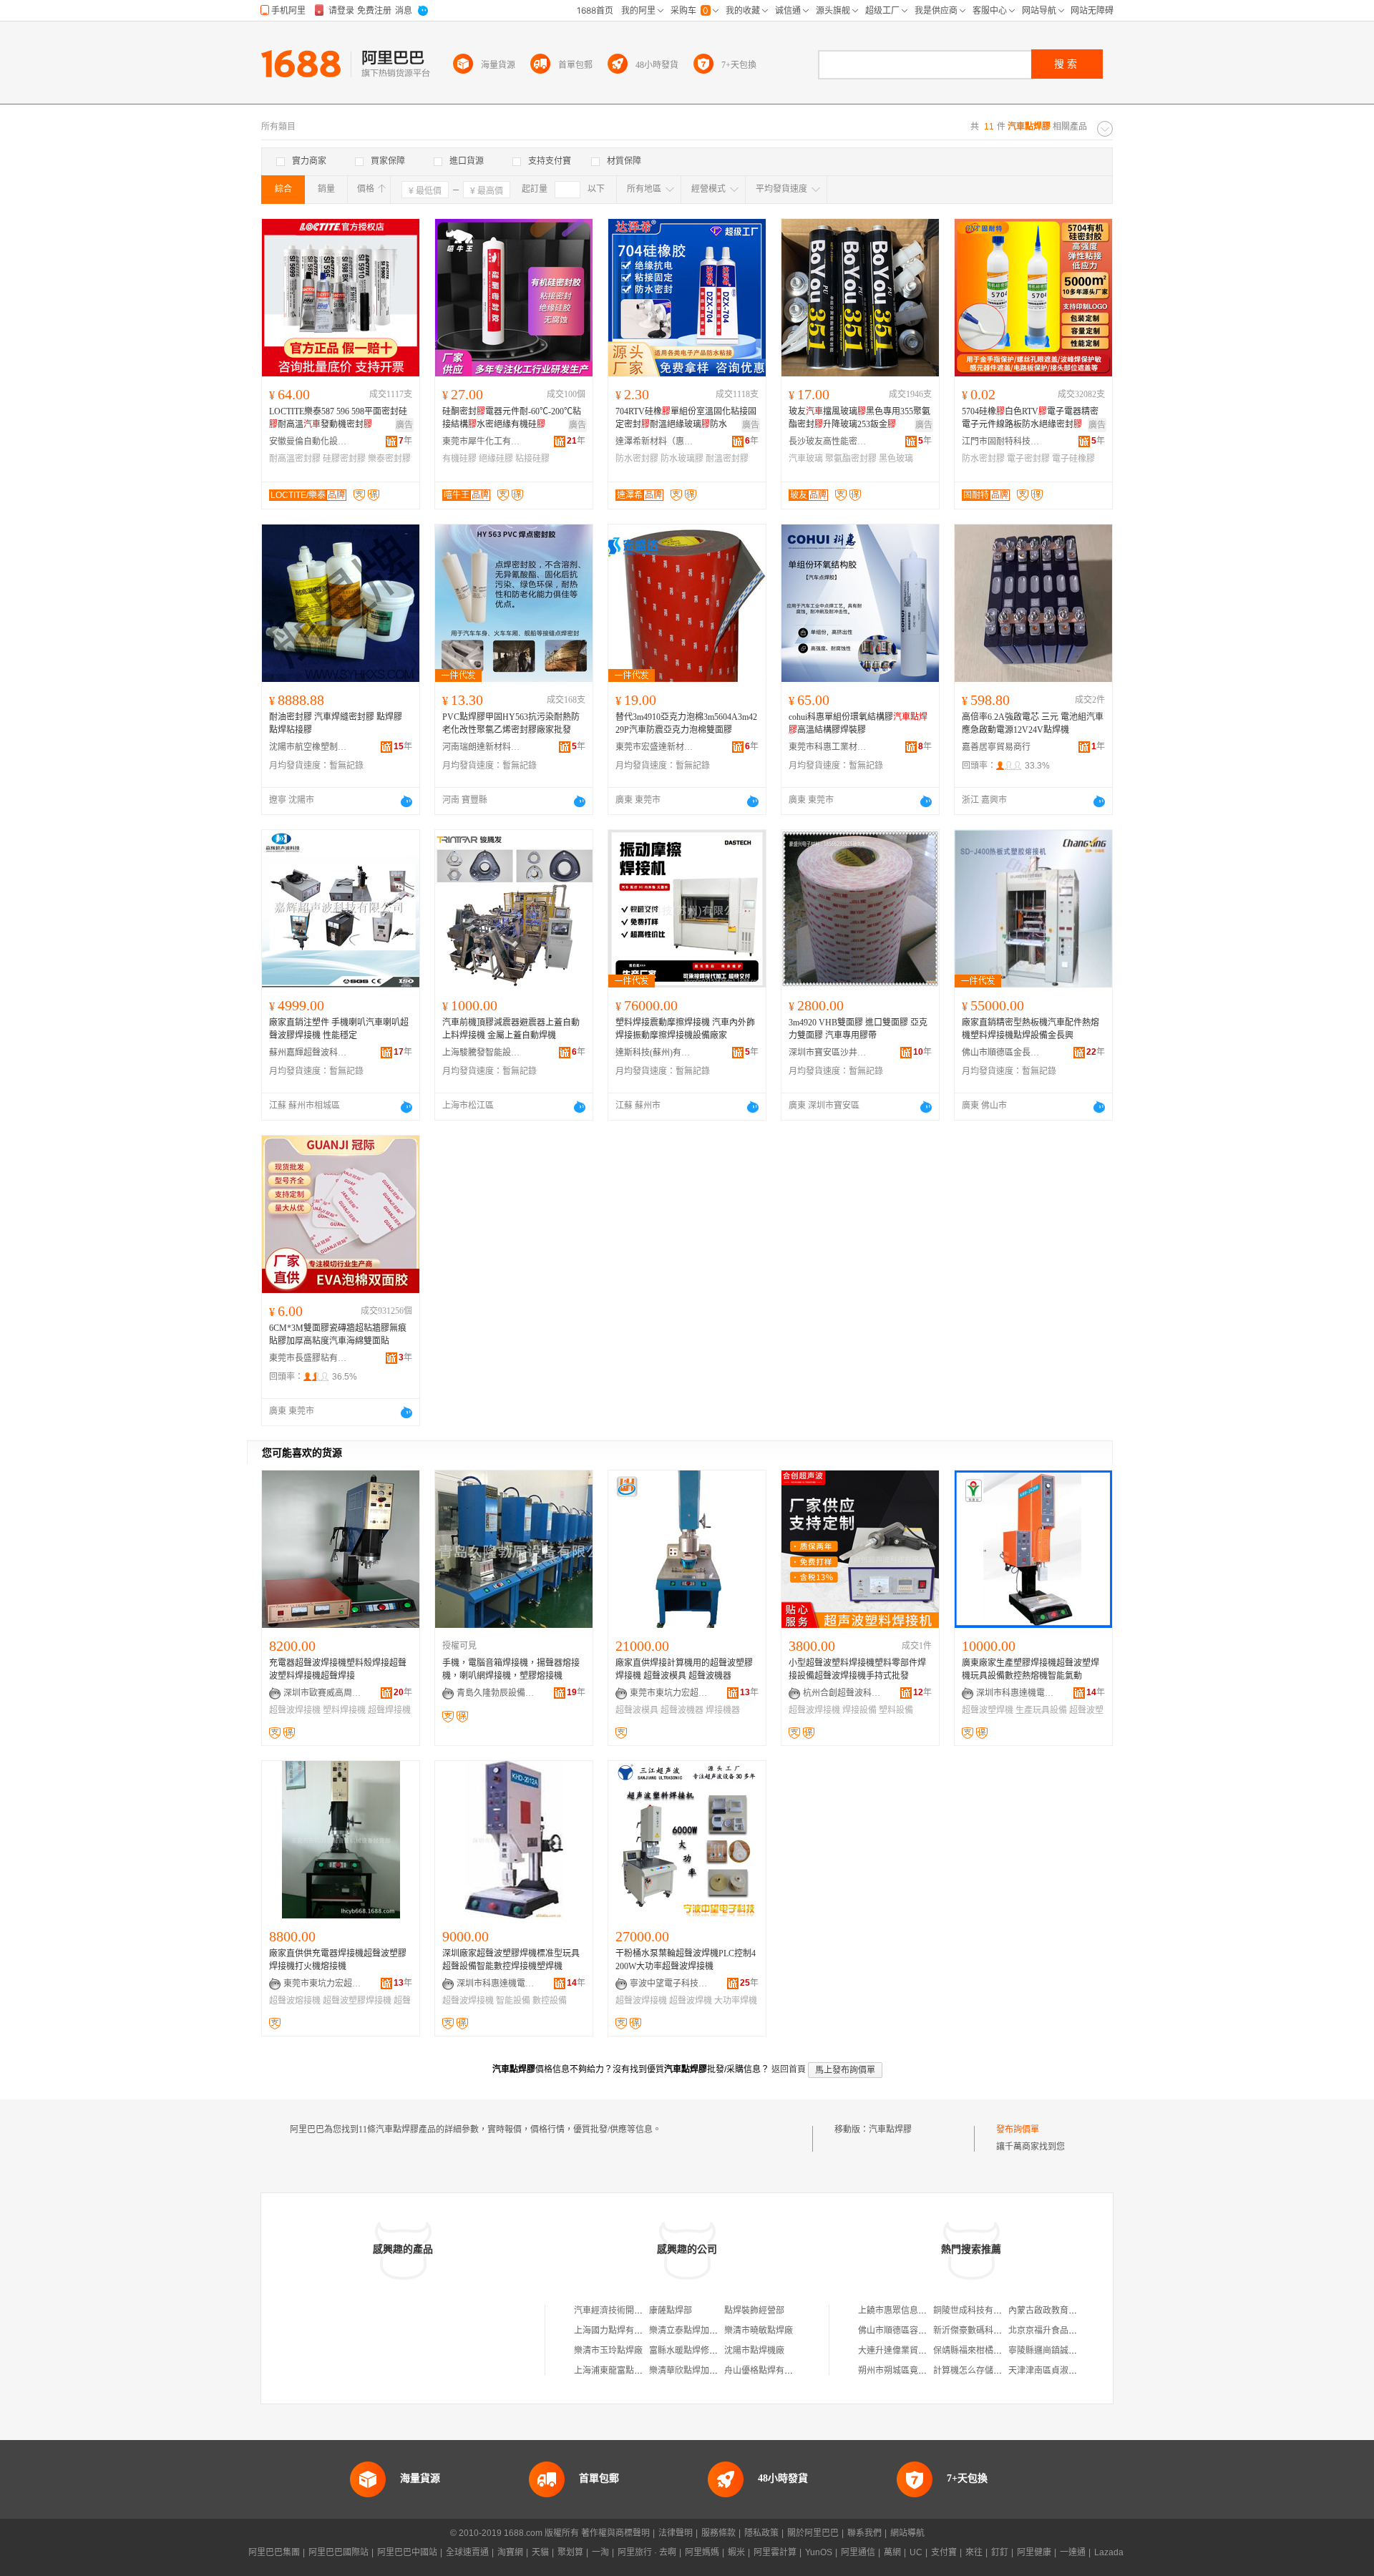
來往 (974, 2552)
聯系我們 (864, 2533)
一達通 (1073, 2552)
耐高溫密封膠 (295, 459)
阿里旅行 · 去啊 (647, 2552)
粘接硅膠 (532, 459)
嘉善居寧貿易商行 (996, 747)
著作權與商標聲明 (615, 2533)
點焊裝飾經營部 (754, 2311)
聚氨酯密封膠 (851, 459)
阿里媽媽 (702, 2552)
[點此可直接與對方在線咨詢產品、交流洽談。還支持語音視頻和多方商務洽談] (406, 801)
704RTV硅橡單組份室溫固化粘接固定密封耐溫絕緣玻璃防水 (686, 418)
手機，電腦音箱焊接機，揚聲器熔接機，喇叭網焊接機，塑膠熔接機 (511, 1669)
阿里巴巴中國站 (407, 2552)
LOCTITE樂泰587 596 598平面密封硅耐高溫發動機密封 (338, 418)
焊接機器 (723, 1710)
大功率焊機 (736, 2001)
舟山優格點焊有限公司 (767, 2371)
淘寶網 (510, 2552)
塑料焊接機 (344, 1710)
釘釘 (1000, 2552)
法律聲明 (676, 2533)
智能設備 (513, 2001)
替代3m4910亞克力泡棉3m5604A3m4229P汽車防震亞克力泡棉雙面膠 (686, 723)
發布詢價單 (1018, 2129)
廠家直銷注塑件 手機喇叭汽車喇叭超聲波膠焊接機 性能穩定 (339, 1029)
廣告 (404, 425)
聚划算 (570, 2552)
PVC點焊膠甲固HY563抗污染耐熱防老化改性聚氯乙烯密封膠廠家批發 (511, 723)
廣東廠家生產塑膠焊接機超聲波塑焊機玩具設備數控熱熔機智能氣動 (1030, 1669)
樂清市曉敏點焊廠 (759, 2331)
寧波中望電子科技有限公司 (669, 1984)
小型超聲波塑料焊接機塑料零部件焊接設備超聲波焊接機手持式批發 (857, 1669)
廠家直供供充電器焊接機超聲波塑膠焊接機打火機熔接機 (338, 1960)
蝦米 (736, 2552)
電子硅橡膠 (1073, 459)
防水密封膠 (637, 459)
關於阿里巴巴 (813, 2533)
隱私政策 (761, 2533)
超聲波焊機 (691, 2001)
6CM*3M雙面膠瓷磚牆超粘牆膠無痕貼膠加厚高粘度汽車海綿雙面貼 (338, 1335)
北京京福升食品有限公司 (1056, 2331)
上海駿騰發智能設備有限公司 (482, 1053)
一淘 (600, 2552)
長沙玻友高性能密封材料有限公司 (828, 441)
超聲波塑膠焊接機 (357, 2001)
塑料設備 (896, 1710)
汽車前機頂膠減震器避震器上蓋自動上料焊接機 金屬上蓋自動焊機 (511, 1029)
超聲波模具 (637, 1710)
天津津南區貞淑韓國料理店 (1060, 2371)
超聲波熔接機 (295, 2001)
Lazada (1109, 2552)
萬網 (892, 2552)
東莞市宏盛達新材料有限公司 (655, 747)
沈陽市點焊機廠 (754, 2351)
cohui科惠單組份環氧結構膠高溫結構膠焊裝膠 (858, 723)
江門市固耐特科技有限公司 (1001, 441)
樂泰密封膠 (389, 459)
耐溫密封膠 (727, 459)
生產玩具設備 (1041, 1710)
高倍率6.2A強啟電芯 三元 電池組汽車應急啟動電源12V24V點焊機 (1033, 723)
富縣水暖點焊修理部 (688, 2351)
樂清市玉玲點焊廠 (608, 2351)
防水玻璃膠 (682, 459)
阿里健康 (1034, 2552)
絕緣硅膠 (496, 459)
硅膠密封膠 (344, 459)
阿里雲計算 (775, 2552)
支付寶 (944, 2552)
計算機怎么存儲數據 (972, 2371)
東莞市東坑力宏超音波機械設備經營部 (669, 1693)
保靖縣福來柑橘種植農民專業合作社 (1002, 2351)
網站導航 (907, 2533)
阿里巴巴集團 (274, 2552)
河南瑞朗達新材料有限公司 (482, 747)
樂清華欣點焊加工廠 (688, 2371)
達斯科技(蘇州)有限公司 (655, 1053)
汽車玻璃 (806, 459)
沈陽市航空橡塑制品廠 (308, 747)
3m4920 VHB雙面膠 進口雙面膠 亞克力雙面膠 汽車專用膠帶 (858, 1029)
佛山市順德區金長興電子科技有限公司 (1001, 1053)
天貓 (540, 2552)
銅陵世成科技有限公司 (976, 2311)
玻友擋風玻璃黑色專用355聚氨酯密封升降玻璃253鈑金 (859, 418)
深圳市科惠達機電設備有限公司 (1015, 1693)
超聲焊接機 (389, 1710)
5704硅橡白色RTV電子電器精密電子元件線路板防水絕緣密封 (1030, 418)
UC (916, 2552)
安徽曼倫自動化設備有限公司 (308, 441)
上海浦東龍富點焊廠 (613, 2371)
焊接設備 (859, 1710)
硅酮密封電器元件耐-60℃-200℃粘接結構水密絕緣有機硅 (512, 418)
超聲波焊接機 (295, 1710)
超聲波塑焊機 (988, 1710)
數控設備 (550, 2001)
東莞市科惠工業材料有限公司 (828, 747)
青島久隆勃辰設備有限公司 (496, 1693)
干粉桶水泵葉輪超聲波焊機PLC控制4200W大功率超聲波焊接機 (686, 1960)
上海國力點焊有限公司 (617, 2331)
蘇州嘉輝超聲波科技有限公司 (308, 1053)
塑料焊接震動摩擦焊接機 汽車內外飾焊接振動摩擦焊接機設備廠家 (685, 1029)
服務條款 (718, 2533)
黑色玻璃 (896, 459)
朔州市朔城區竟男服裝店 (905, 2371)
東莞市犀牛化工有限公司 (482, 441)
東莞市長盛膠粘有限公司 (308, 1358)
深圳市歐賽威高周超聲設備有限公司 (323, 1693)
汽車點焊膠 (890, 2129)
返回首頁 (789, 2069)
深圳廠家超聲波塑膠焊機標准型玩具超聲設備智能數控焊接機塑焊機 (511, 1960)
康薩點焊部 (671, 2311)
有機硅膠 (459, 459)
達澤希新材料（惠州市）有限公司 (655, 441)
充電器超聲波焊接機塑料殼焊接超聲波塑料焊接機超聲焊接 (338, 1669)
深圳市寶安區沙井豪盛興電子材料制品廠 (828, 1053)
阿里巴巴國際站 (338, 2552)
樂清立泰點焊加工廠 (688, 2331)
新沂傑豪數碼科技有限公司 (985, 2331)
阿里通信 (858, 2552)
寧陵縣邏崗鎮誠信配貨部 (1056, 2351)
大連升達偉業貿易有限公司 (910, 2351)
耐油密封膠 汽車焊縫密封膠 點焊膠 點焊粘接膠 (336, 723)
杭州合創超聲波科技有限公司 (842, 1693)
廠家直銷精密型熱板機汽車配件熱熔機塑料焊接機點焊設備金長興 (1030, 1029)
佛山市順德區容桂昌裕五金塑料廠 (922, 2331)
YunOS (819, 2552)
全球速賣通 (467, 2552)
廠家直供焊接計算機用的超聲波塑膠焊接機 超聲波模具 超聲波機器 (684, 1669)
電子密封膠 (1028, 459)
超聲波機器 (682, 1710)
